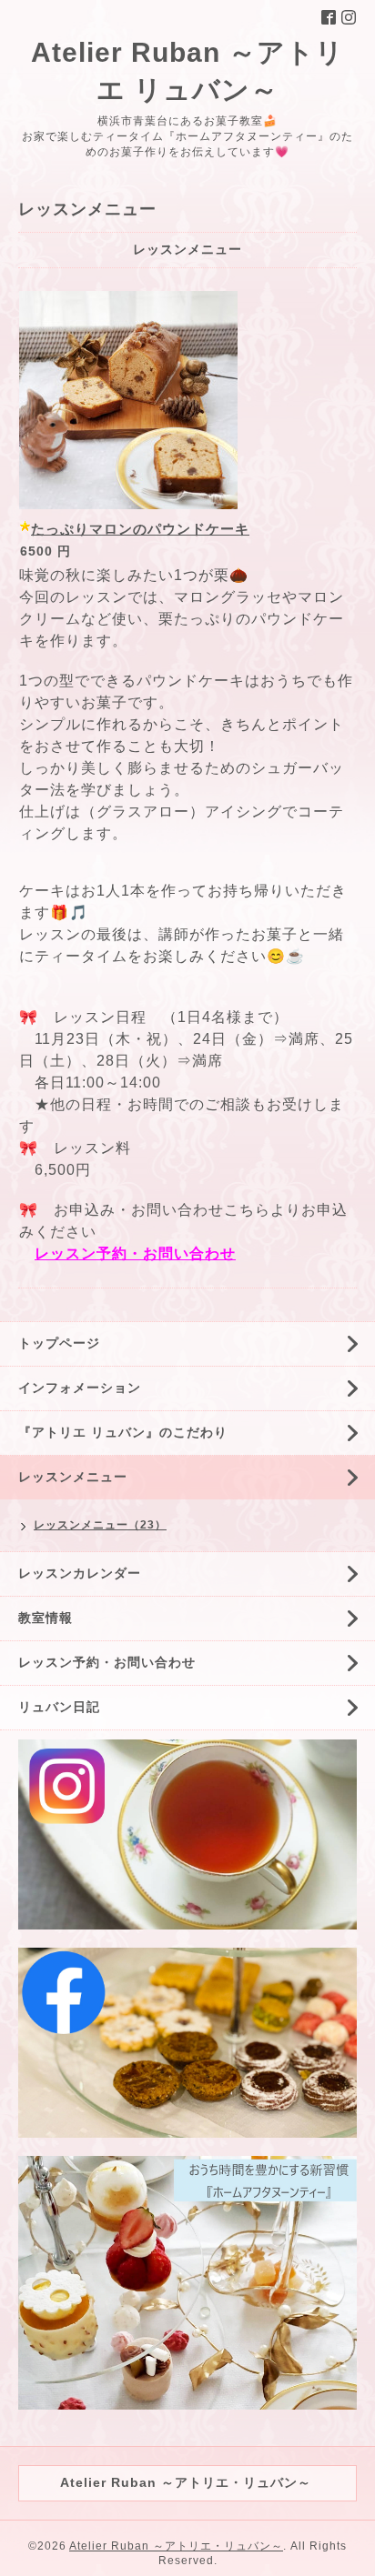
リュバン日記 (59, 1707)
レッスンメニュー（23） (100, 1525)
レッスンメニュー (73, 1477)
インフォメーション (80, 1388)
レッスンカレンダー (80, 1573)
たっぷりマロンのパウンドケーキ (140, 529)
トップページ (59, 1343)
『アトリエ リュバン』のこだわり (123, 1432)
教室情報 (46, 1618)
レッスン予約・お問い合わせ (135, 1253)
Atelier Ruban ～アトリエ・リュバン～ (176, 2546)
